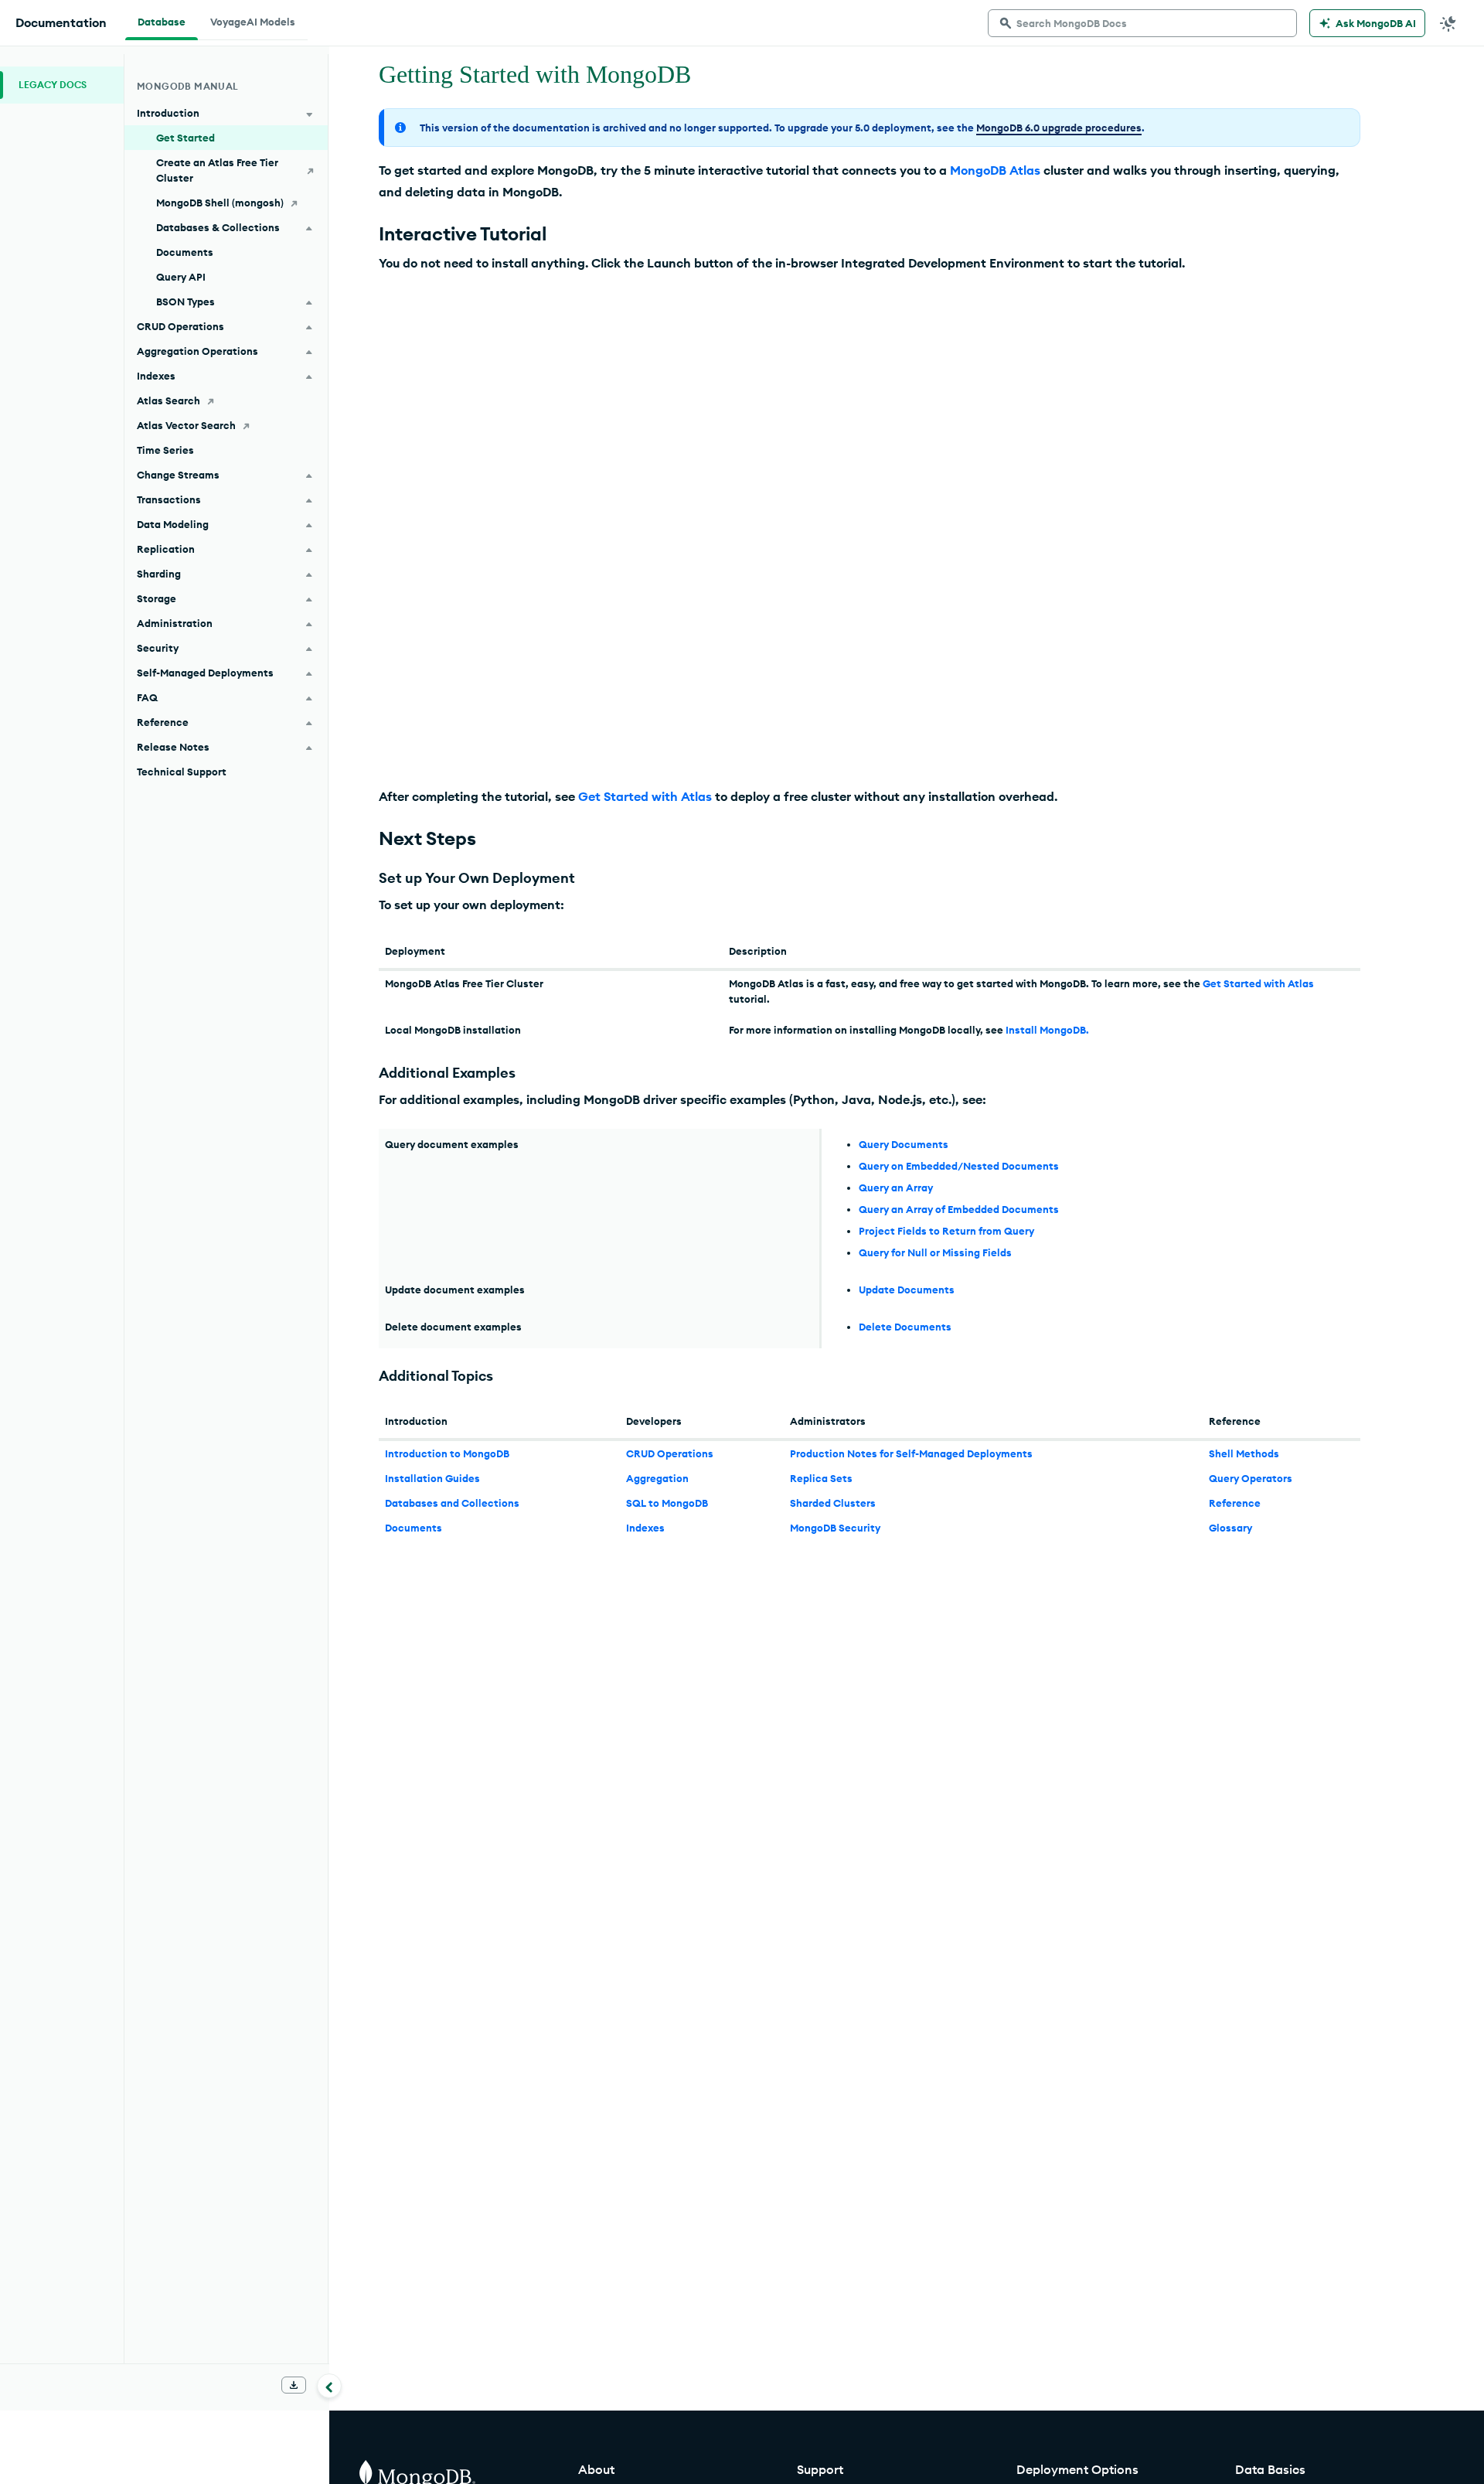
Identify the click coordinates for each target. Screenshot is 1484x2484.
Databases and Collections (452, 1503)
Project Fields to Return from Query (946, 1231)
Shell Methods (1244, 1453)
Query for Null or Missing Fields (935, 1252)
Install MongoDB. (1047, 1030)
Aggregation (657, 1478)
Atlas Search (168, 400)
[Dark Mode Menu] (1448, 23)
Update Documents (907, 1290)
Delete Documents (905, 1327)
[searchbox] (1142, 23)
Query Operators (1251, 1478)
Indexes (645, 1528)
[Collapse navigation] (329, 2386)
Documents (414, 1528)
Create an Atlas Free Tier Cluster (217, 170)
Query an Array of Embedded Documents (959, 1209)
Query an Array (896, 1187)
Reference (1235, 1503)
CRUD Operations (670, 1453)
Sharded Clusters (833, 1503)
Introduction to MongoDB (447, 1453)
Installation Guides (432, 1478)
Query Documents (904, 1144)
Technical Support (182, 772)
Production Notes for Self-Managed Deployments (911, 1453)
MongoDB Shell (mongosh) (220, 203)
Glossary (1230, 1528)
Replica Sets (821, 1478)
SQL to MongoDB (667, 1503)
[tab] (162, 20)
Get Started (185, 138)
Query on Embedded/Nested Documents (959, 1166)
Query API (181, 277)
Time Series (165, 450)
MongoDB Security (835, 1528)
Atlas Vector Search (186, 425)
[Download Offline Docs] (294, 2385)
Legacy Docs (53, 85)
